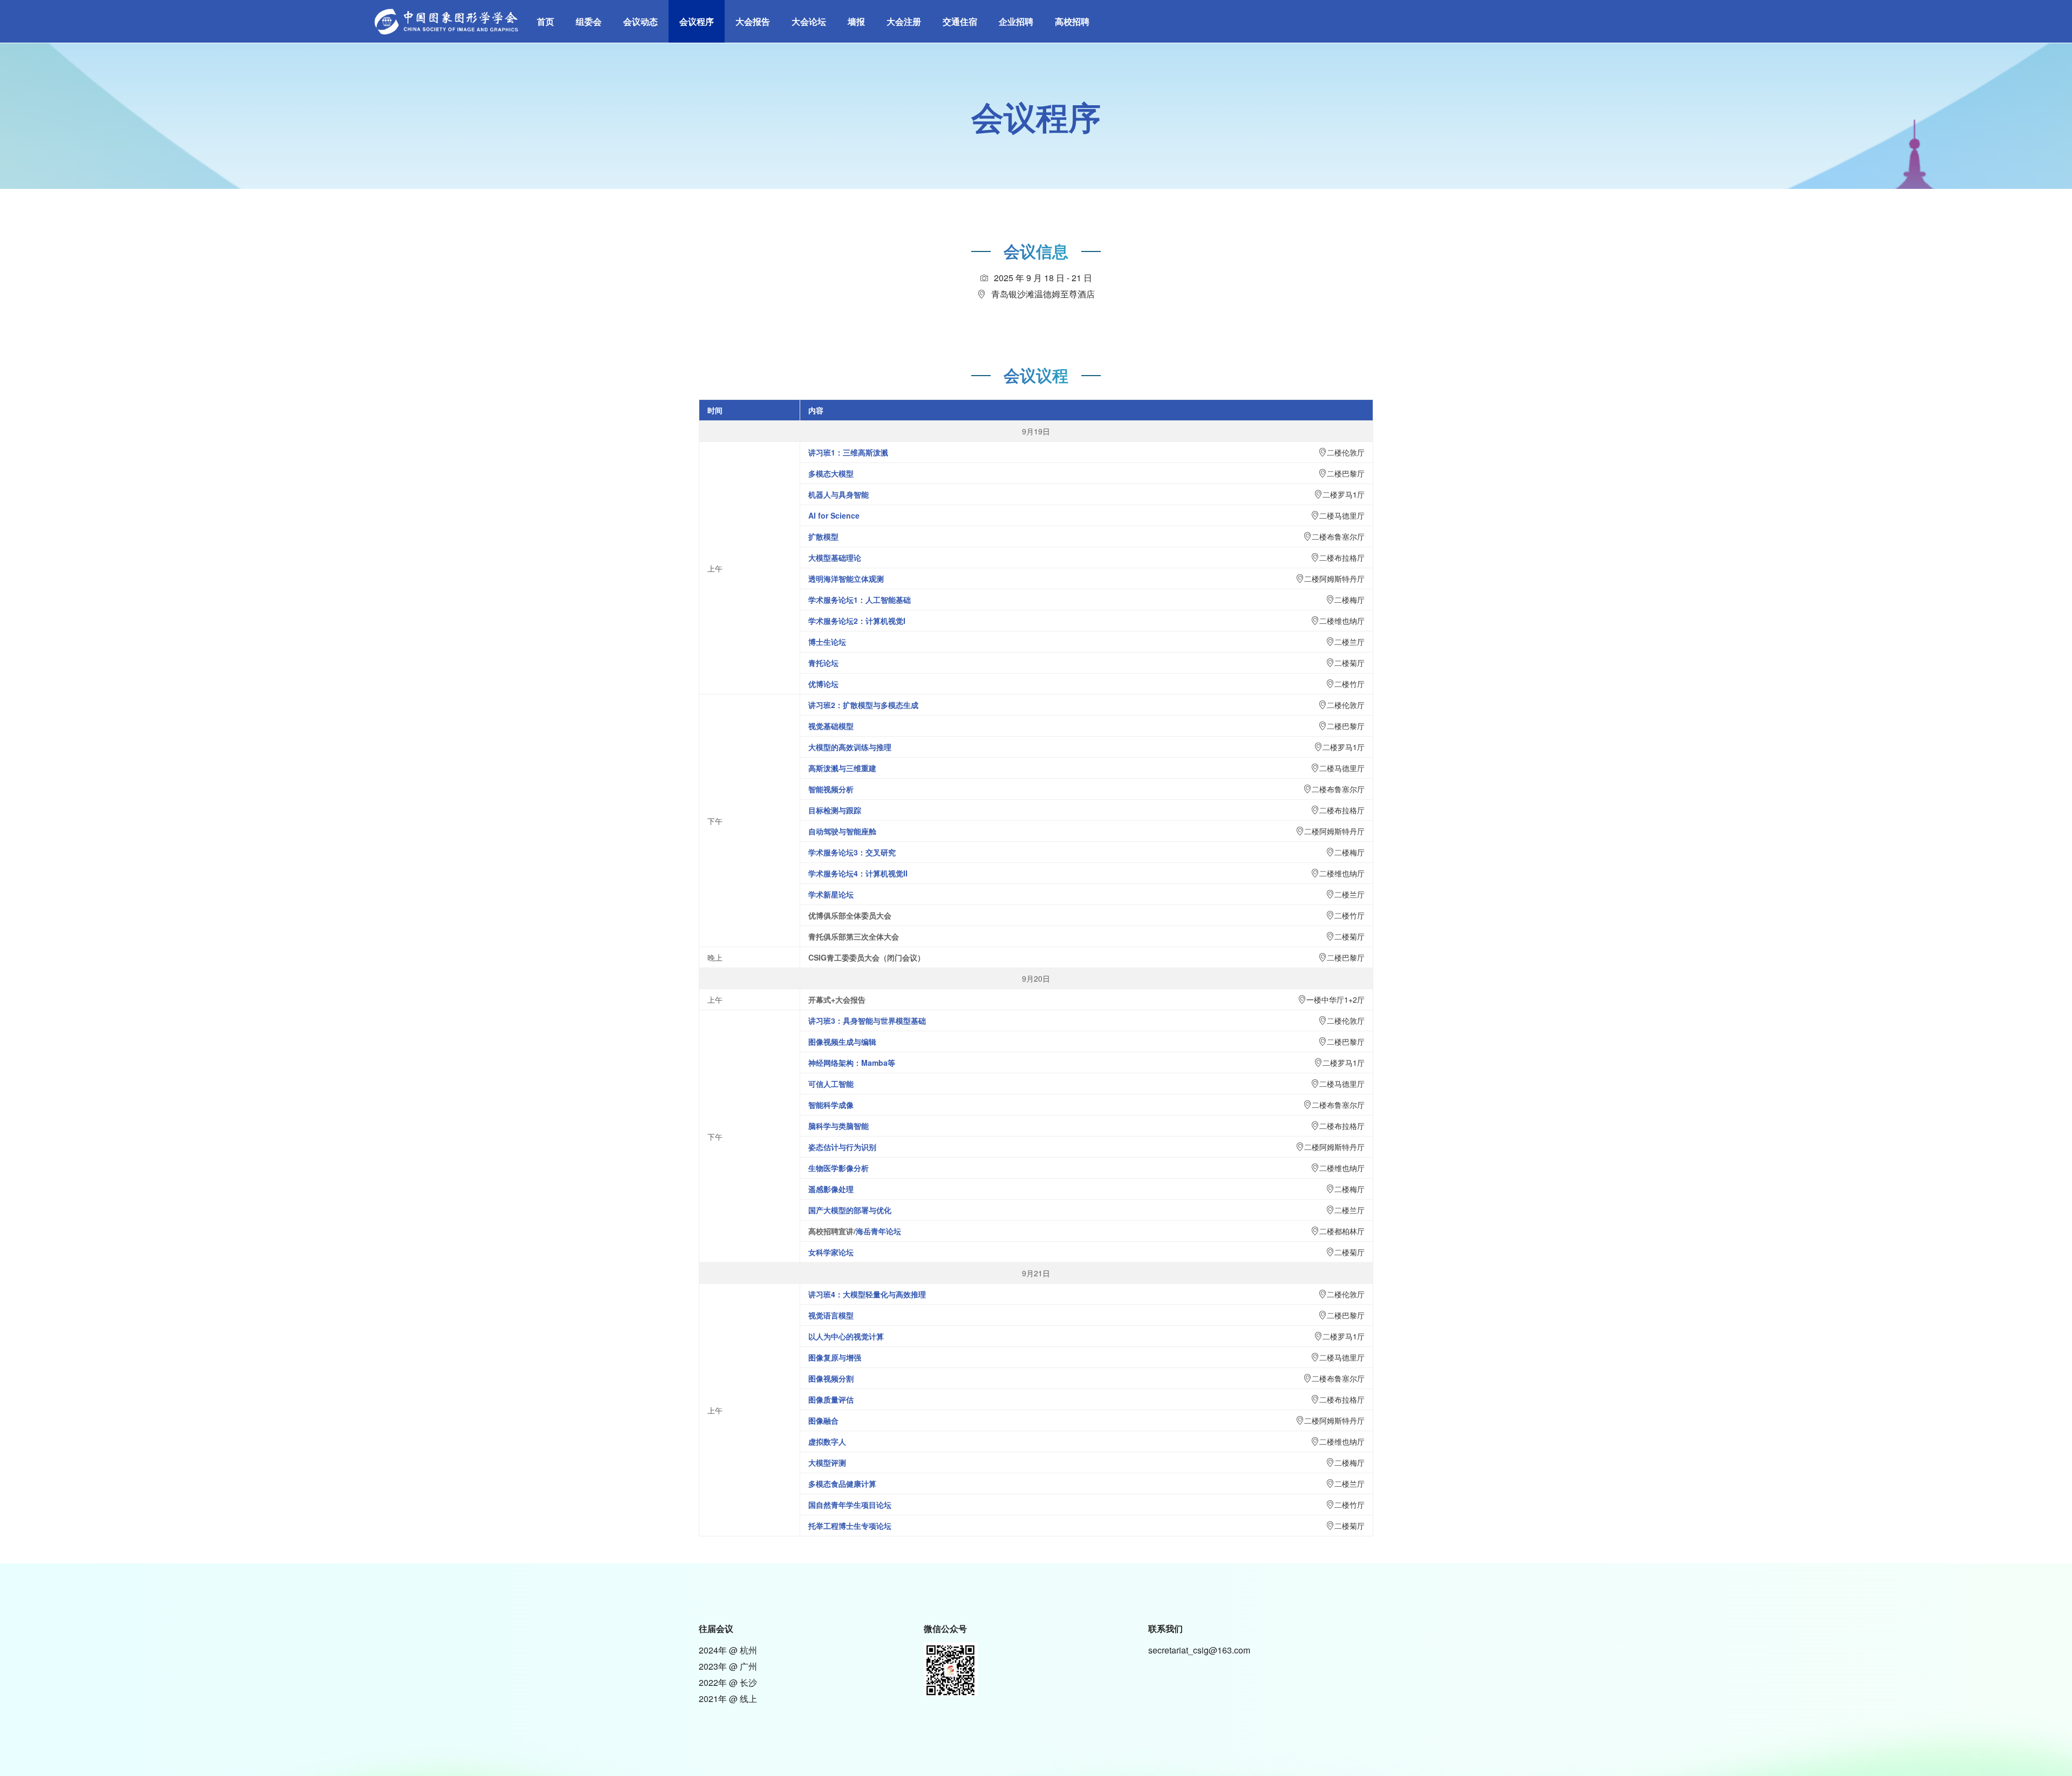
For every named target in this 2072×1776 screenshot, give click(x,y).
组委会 (589, 21)
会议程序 (697, 21)
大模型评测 (827, 1462)
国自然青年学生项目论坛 (850, 1505)
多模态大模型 (831, 473)
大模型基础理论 (835, 557)
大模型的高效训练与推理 (850, 747)
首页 (546, 21)
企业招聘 (1016, 21)
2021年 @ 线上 (728, 1699)
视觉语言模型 (831, 1315)
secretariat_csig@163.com (1199, 1650)
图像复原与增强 (835, 1357)
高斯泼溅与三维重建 (842, 768)
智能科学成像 (831, 1105)
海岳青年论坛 (878, 1231)
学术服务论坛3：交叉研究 (852, 852)
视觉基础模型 (831, 726)
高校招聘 (1072, 21)
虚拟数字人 (827, 1441)
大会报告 (753, 21)
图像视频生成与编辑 (842, 1042)
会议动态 (640, 21)
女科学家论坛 (831, 1252)
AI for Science (834, 515)
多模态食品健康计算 (842, 1484)
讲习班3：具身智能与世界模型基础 (867, 1020)
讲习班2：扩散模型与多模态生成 (863, 705)
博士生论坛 (827, 642)
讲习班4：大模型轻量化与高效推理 (867, 1294)
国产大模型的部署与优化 (850, 1210)
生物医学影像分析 (839, 1168)
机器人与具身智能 (839, 494)
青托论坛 (823, 663)
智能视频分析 (831, 789)
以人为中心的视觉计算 (846, 1336)
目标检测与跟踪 (835, 810)
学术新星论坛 (831, 894)
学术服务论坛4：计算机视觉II (858, 873)
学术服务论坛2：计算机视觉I (857, 621)
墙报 (856, 21)
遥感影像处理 (831, 1189)
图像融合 (823, 1420)
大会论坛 (809, 21)
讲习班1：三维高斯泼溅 (848, 452)
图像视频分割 (831, 1378)
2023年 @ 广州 (728, 1666)
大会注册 (904, 21)
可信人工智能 (831, 1084)
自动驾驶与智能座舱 (842, 831)
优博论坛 (823, 684)
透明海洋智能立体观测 (846, 579)
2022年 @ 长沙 (728, 1682)
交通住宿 (960, 21)
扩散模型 (823, 536)
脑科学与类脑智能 (839, 1126)
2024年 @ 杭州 (728, 1650)
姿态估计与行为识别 (842, 1147)
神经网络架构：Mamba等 (852, 1063)
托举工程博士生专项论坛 (850, 1526)
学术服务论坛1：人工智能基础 (860, 600)
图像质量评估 (831, 1399)
